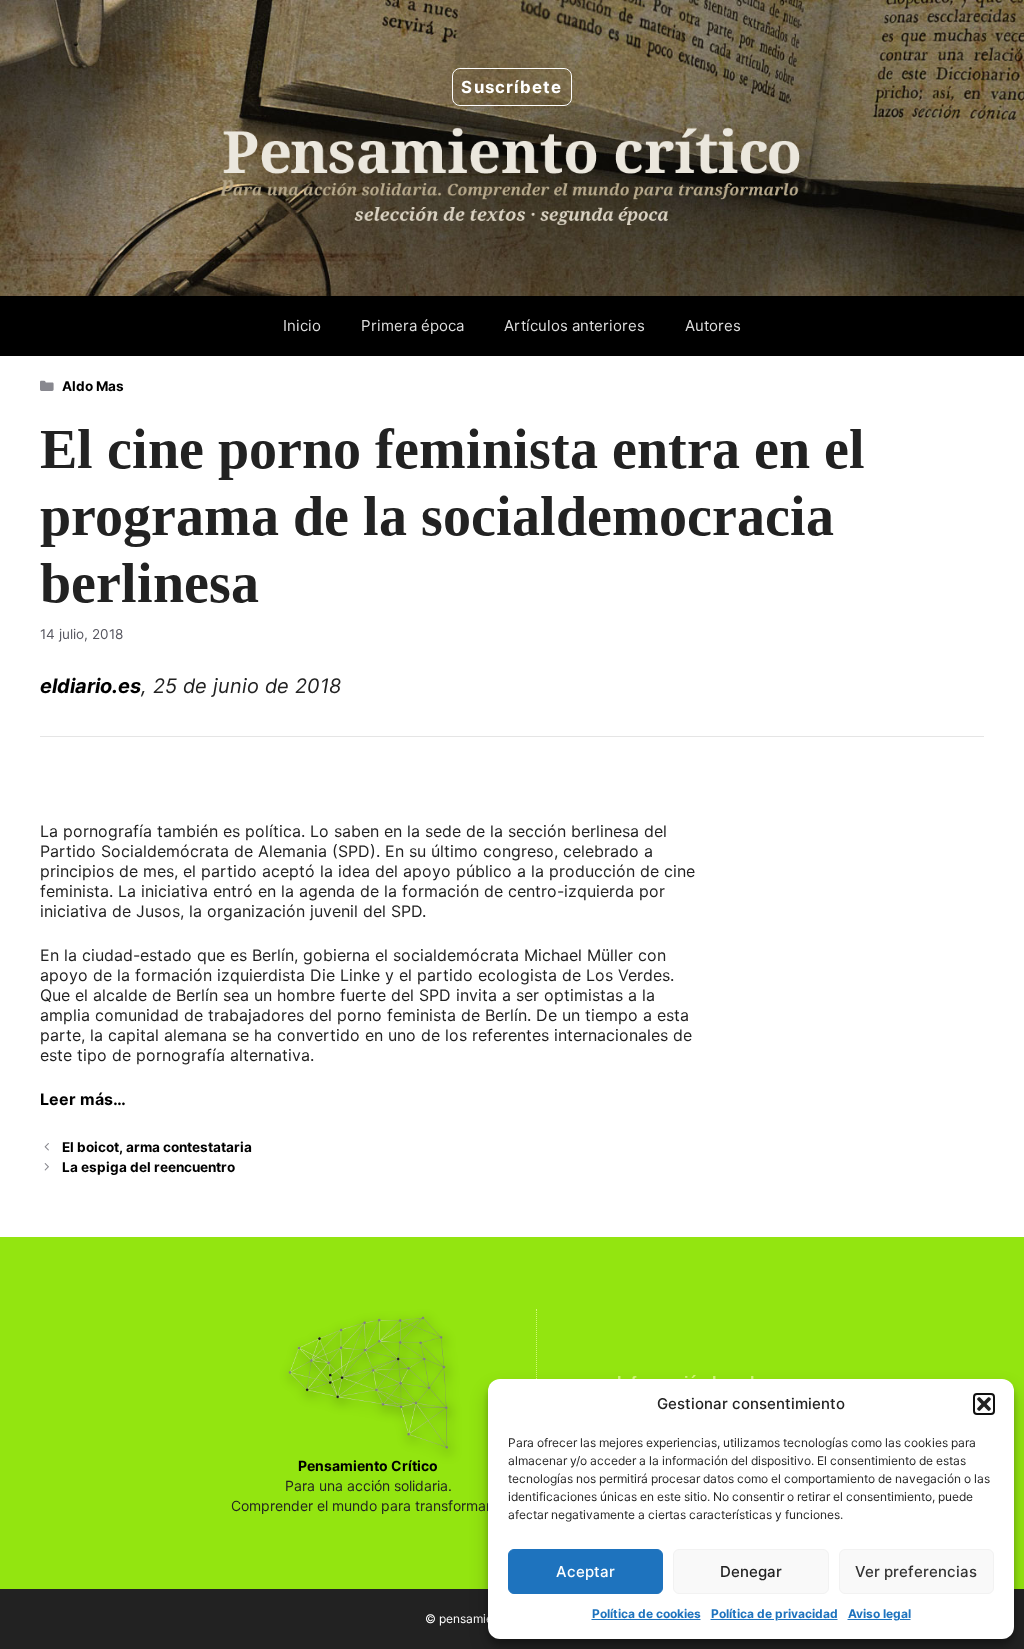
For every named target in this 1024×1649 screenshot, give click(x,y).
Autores (713, 325)
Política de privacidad (774, 1613)
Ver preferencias (916, 1571)
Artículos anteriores (574, 325)
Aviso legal (879, 1613)
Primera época (412, 325)
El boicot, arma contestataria (157, 1147)
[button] (984, 1404)
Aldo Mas (93, 386)
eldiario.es (90, 686)
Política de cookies (646, 1613)
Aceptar (585, 1571)
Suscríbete (511, 87)
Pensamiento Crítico (368, 1465)
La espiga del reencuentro (148, 1167)
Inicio (302, 325)
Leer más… (83, 1099)
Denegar (751, 1571)
